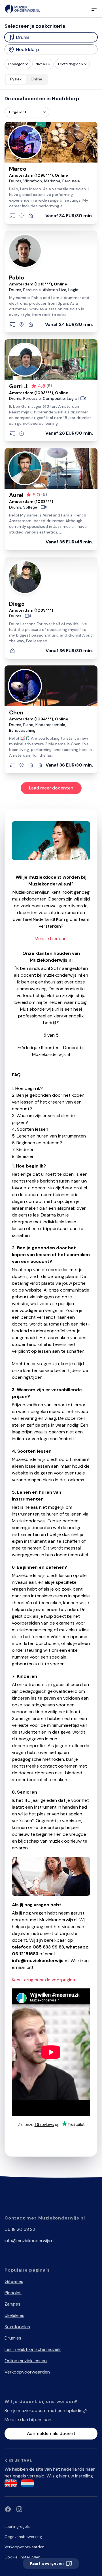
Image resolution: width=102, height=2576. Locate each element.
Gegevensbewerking (23, 2537)
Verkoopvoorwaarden (27, 2372)
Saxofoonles (17, 2327)
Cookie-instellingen (23, 2557)
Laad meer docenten (51, 788)
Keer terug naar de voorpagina (43, 1980)
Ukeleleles (14, 2315)
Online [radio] (36, 79)
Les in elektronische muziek (33, 2349)
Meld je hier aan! (51, 939)
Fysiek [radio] (16, 79)
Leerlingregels (17, 2526)
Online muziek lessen (26, 2361)
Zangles (12, 2304)
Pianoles (13, 2293)
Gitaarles (14, 2281)
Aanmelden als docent (51, 2433)
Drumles (13, 2338)
